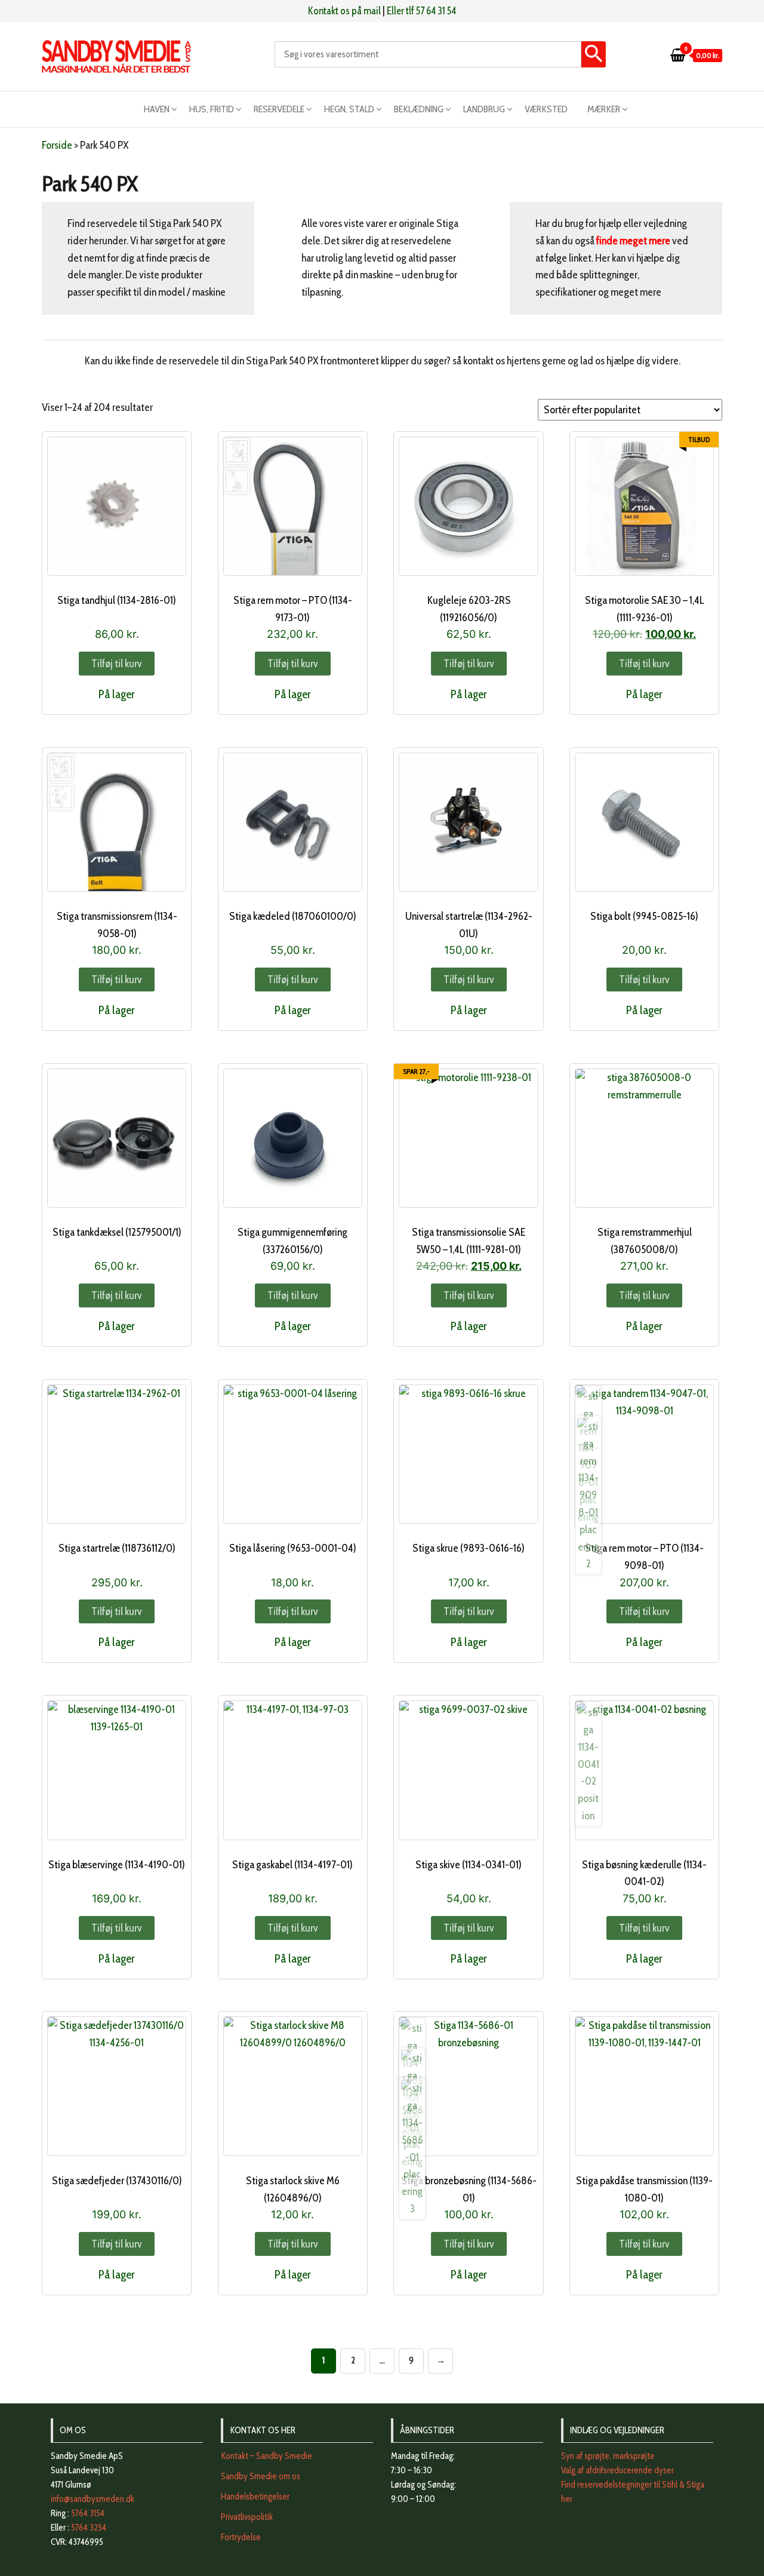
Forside (57, 145)
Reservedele (279, 109)
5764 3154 (88, 2513)
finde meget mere (634, 241)
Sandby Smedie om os (261, 2476)
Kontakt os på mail (344, 11)
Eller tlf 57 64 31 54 (421, 11)
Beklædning (419, 109)
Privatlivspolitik (247, 2517)
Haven (157, 109)
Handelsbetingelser (255, 2497)
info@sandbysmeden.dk (93, 2499)
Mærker (604, 109)
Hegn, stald (349, 109)
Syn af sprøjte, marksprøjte (608, 2456)
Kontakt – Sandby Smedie (267, 2456)
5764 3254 (89, 2528)
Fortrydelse (241, 2537)
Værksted (546, 109)
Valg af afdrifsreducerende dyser (617, 2470)
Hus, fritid (212, 109)
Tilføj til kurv (117, 664)
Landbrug (484, 109)
